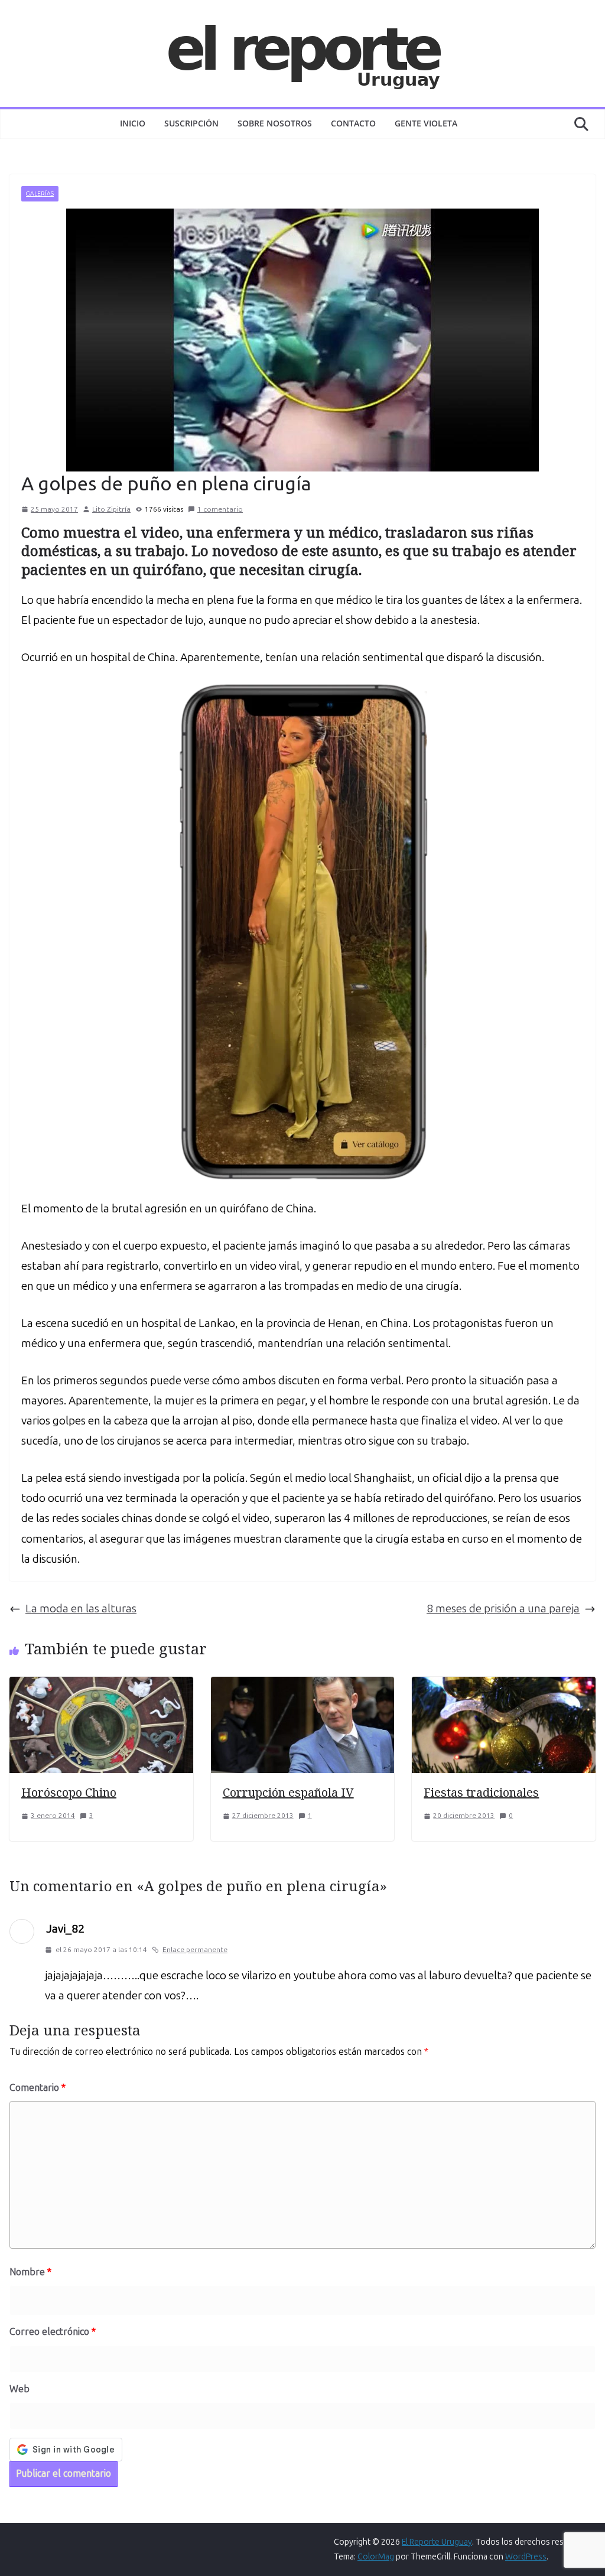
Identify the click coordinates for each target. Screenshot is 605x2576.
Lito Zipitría (111, 509)
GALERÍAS (40, 194)
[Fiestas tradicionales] (504, 1687)
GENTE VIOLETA (426, 123)
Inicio (133, 123)
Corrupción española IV (288, 1792)
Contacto (353, 123)
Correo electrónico (53, 2332)
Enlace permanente (195, 1950)
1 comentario (220, 509)
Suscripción (191, 123)
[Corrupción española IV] (303, 1687)
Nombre (30, 2272)
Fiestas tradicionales (481, 1792)
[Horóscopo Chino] (101, 1687)
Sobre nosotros (275, 123)
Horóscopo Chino (69, 1792)
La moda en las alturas (81, 1609)
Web (19, 2389)
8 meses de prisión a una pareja (503, 1609)
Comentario (38, 2088)
